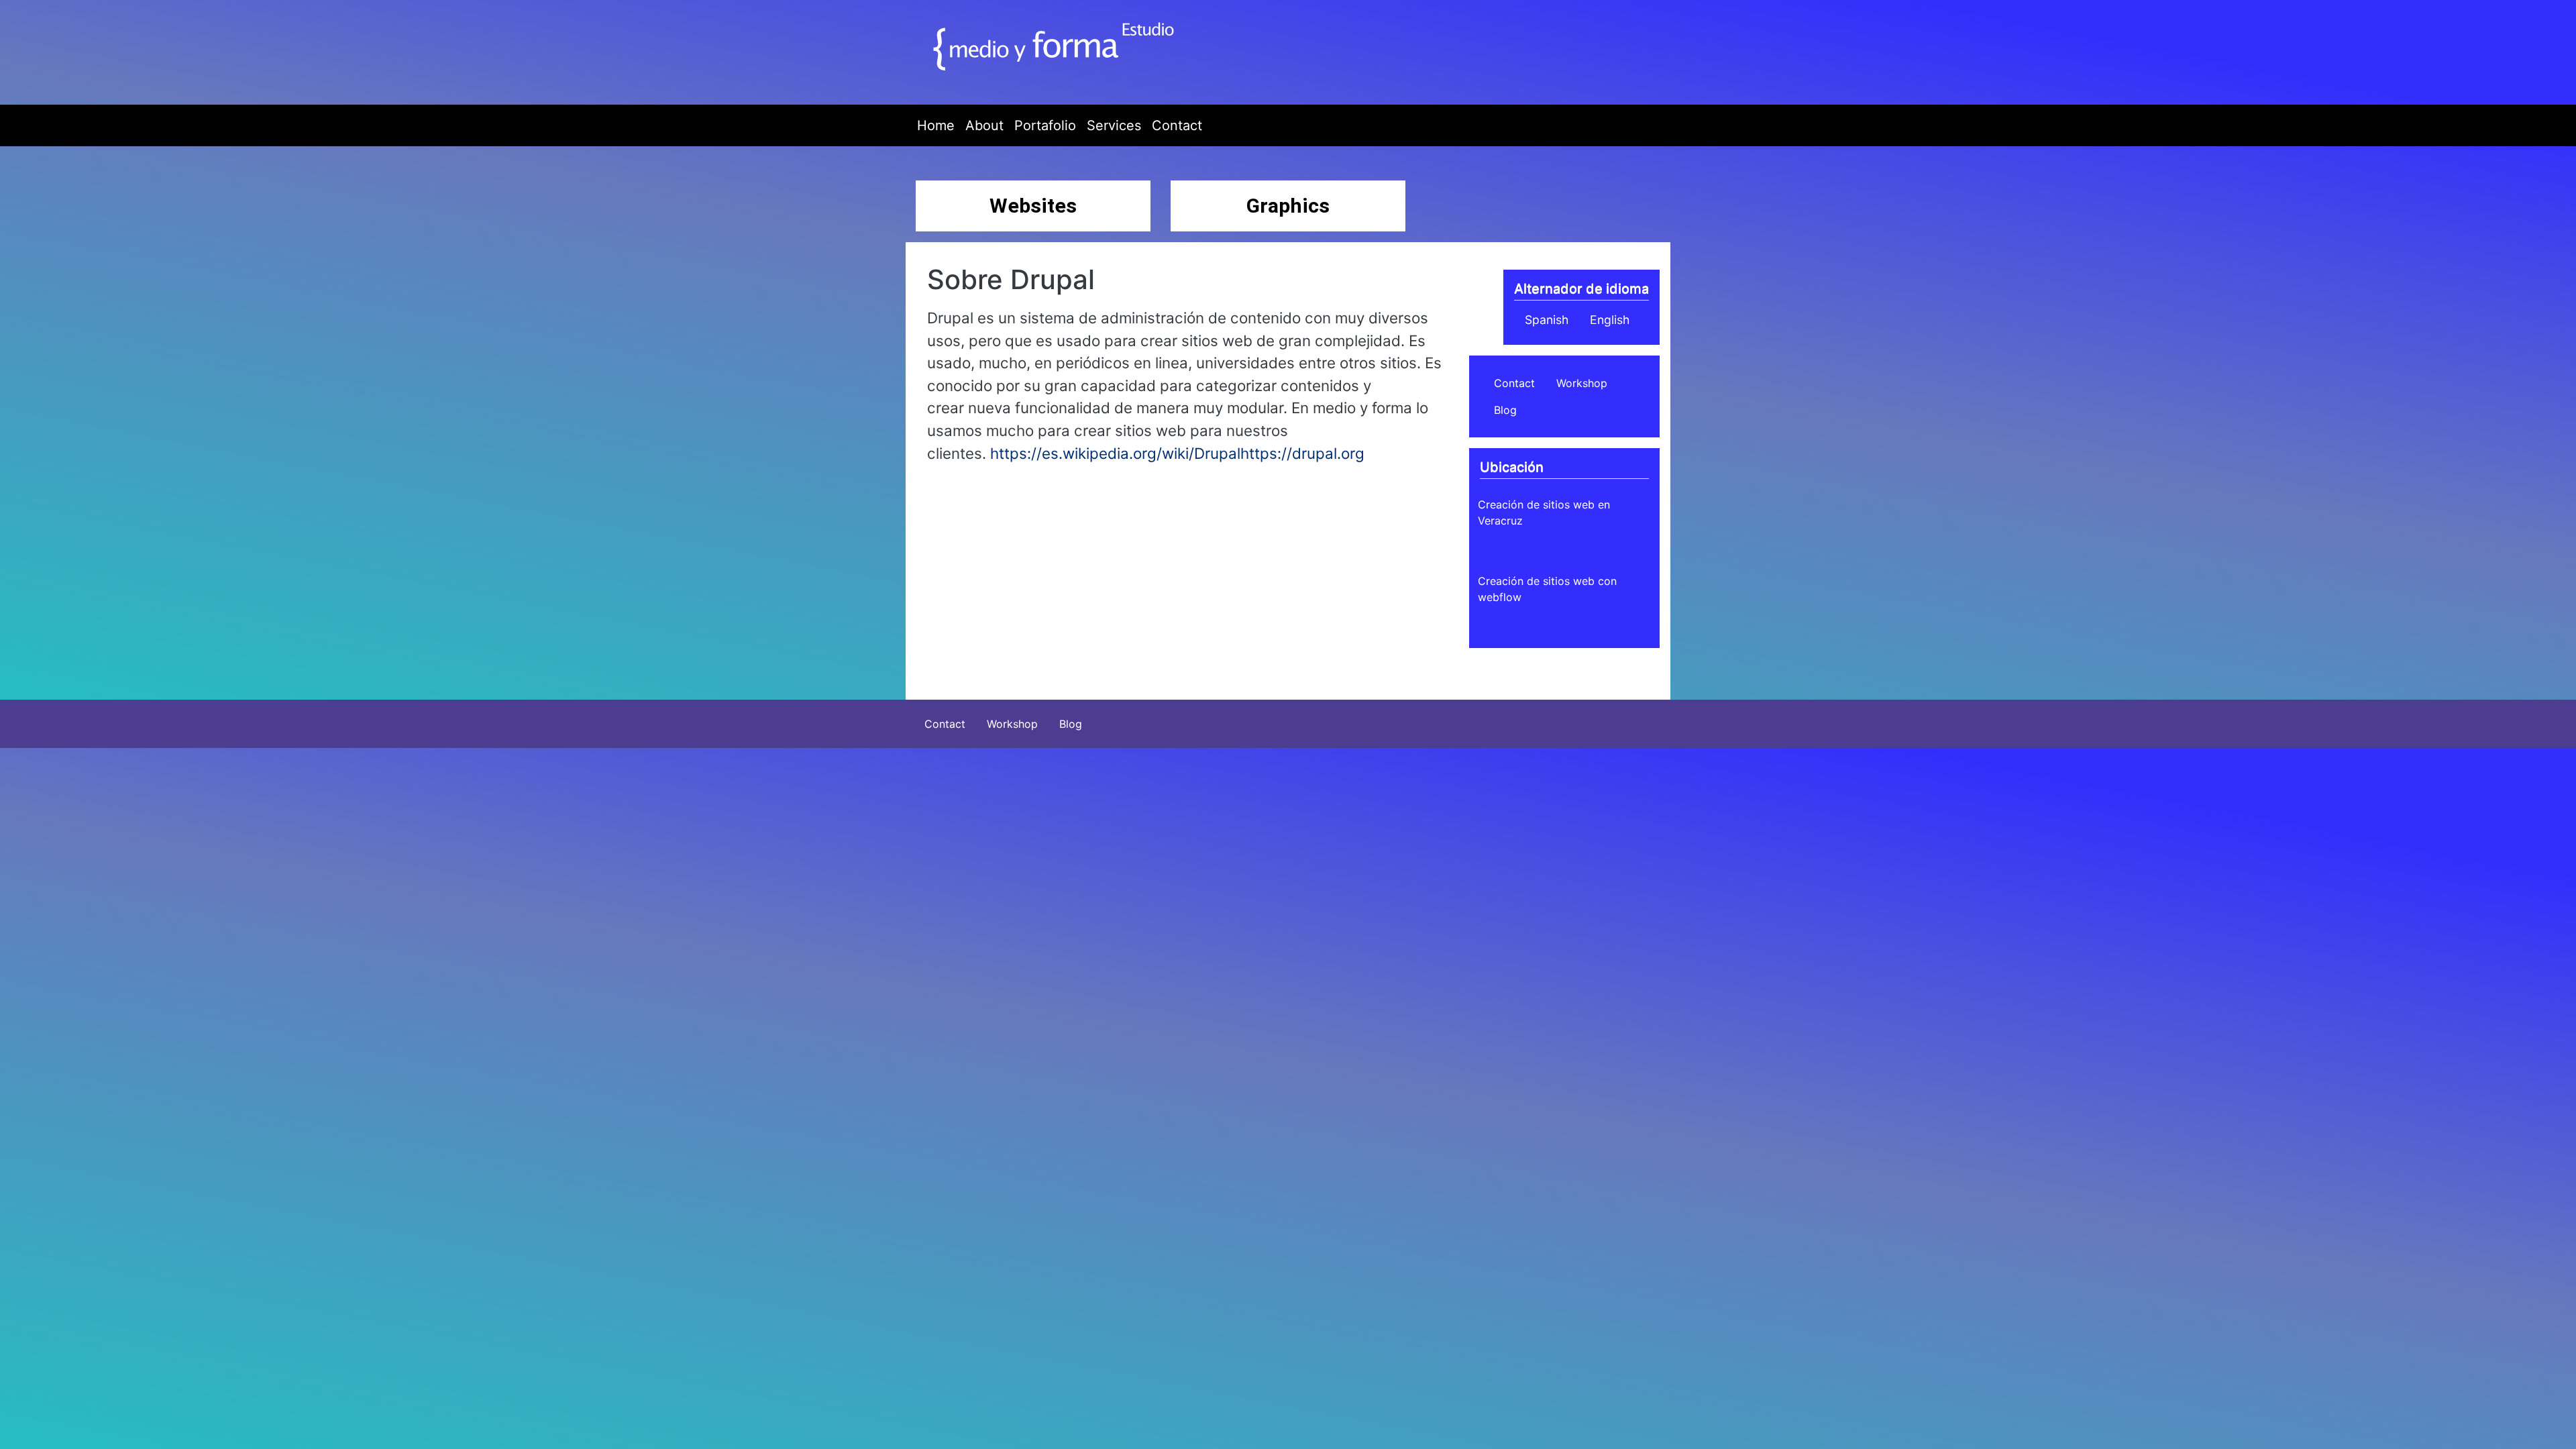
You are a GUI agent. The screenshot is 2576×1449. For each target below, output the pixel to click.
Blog (1505, 410)
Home (936, 125)
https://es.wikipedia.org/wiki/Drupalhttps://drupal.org (1177, 453)
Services (1114, 125)
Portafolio (1045, 125)
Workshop (1582, 383)
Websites (1033, 206)
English (1610, 320)
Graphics (1288, 206)
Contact (1177, 125)
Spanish (1547, 320)
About (984, 125)
